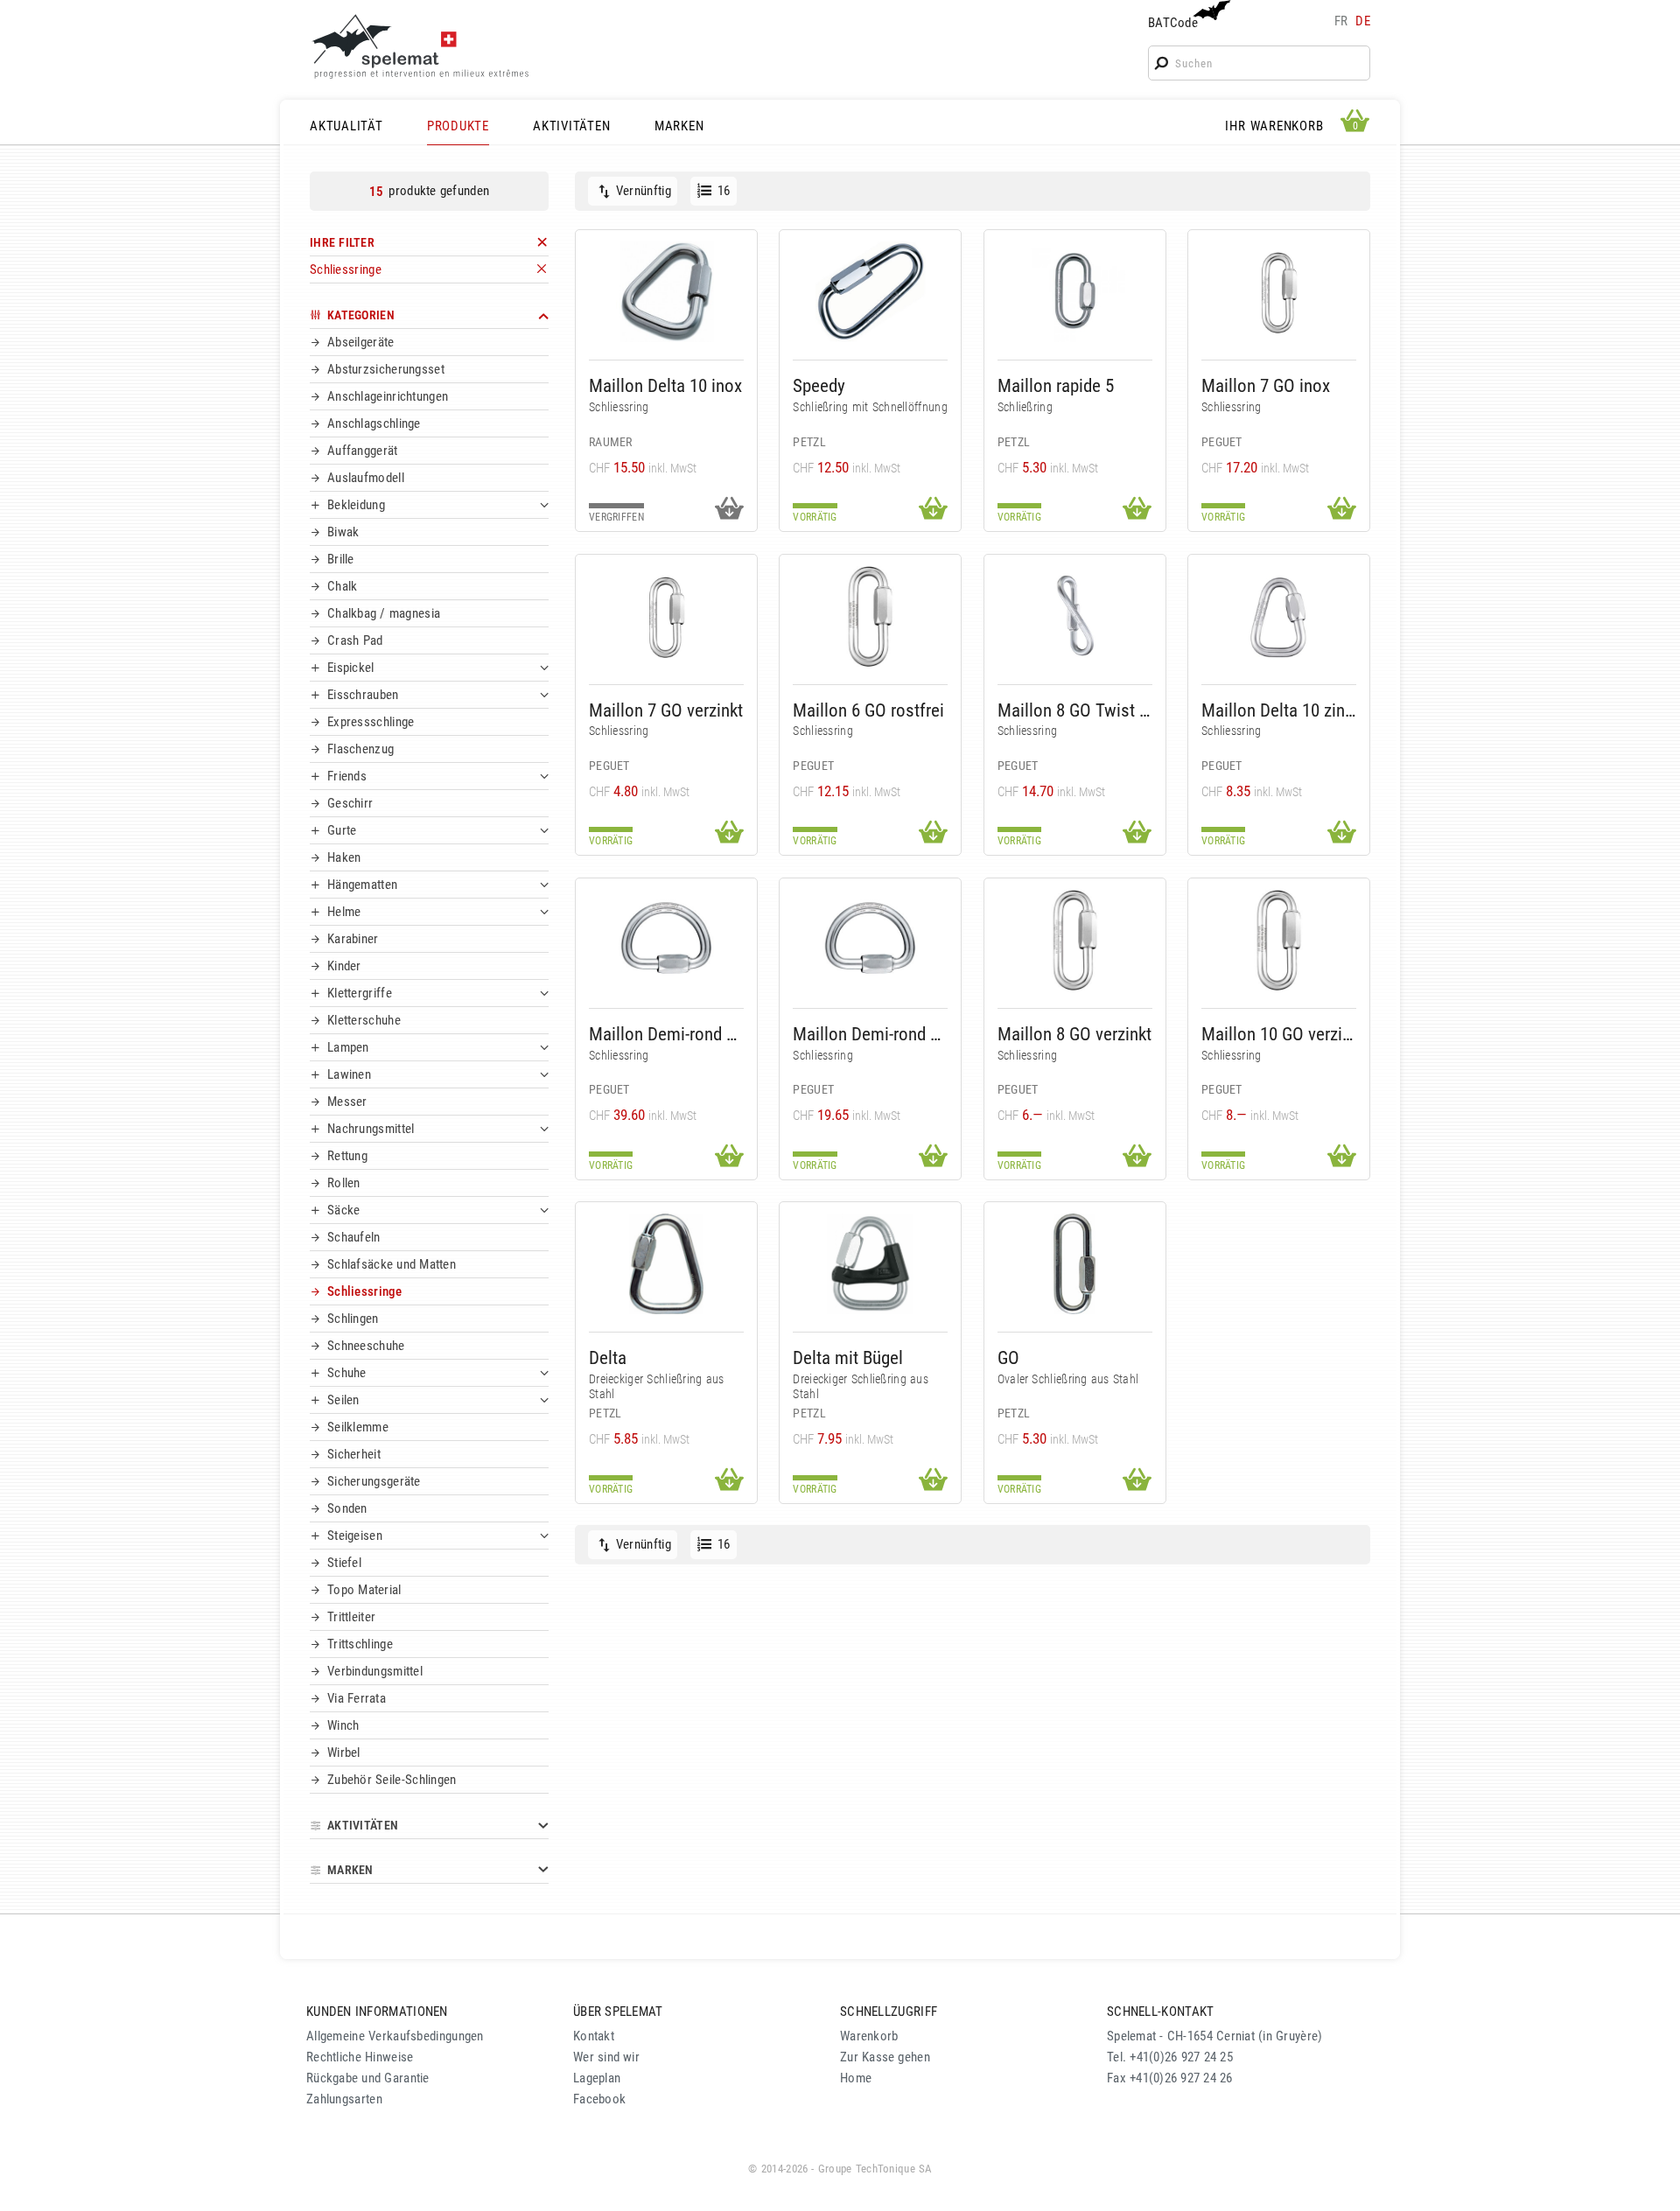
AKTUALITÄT (346, 126)
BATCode (1173, 23)
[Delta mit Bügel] (870, 1264)
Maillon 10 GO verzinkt (1279, 1034)
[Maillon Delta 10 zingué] (1279, 616)
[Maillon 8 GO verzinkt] (1075, 940)
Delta (608, 1357)
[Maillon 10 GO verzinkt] (1279, 940)
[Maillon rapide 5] (1075, 292)
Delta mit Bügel (848, 1357)
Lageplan (597, 2078)
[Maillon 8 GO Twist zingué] (1075, 616)
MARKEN (679, 126)
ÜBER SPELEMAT (618, 2012)
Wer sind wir (606, 2057)
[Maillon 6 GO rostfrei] (870, 616)
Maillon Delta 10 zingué (1279, 710)
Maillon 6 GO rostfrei (868, 710)
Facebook (599, 2099)
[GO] (1075, 1264)
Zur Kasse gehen (885, 2057)
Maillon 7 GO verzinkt (666, 710)
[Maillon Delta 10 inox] (666, 292)
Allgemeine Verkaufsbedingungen (395, 2036)
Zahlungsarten (344, 2099)
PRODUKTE (458, 126)
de (1363, 21)
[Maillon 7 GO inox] (1279, 292)
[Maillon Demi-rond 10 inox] (666, 940)
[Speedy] (870, 292)
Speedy (819, 385)
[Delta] (666, 1264)
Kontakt (594, 2036)
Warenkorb (869, 2036)
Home (856, 2078)
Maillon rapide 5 (1056, 385)
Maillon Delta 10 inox (665, 385)
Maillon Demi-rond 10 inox (666, 1034)
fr (1341, 21)
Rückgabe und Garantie (368, 2078)
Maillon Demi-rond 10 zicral (870, 1034)
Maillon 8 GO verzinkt (1074, 1034)
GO (1008, 1357)
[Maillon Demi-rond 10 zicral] (870, 940)
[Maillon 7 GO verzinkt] (666, 616)
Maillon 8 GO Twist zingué (1075, 710)
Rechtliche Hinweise (360, 2057)
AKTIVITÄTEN (571, 126)
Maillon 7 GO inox (1266, 385)
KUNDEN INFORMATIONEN (377, 2012)
